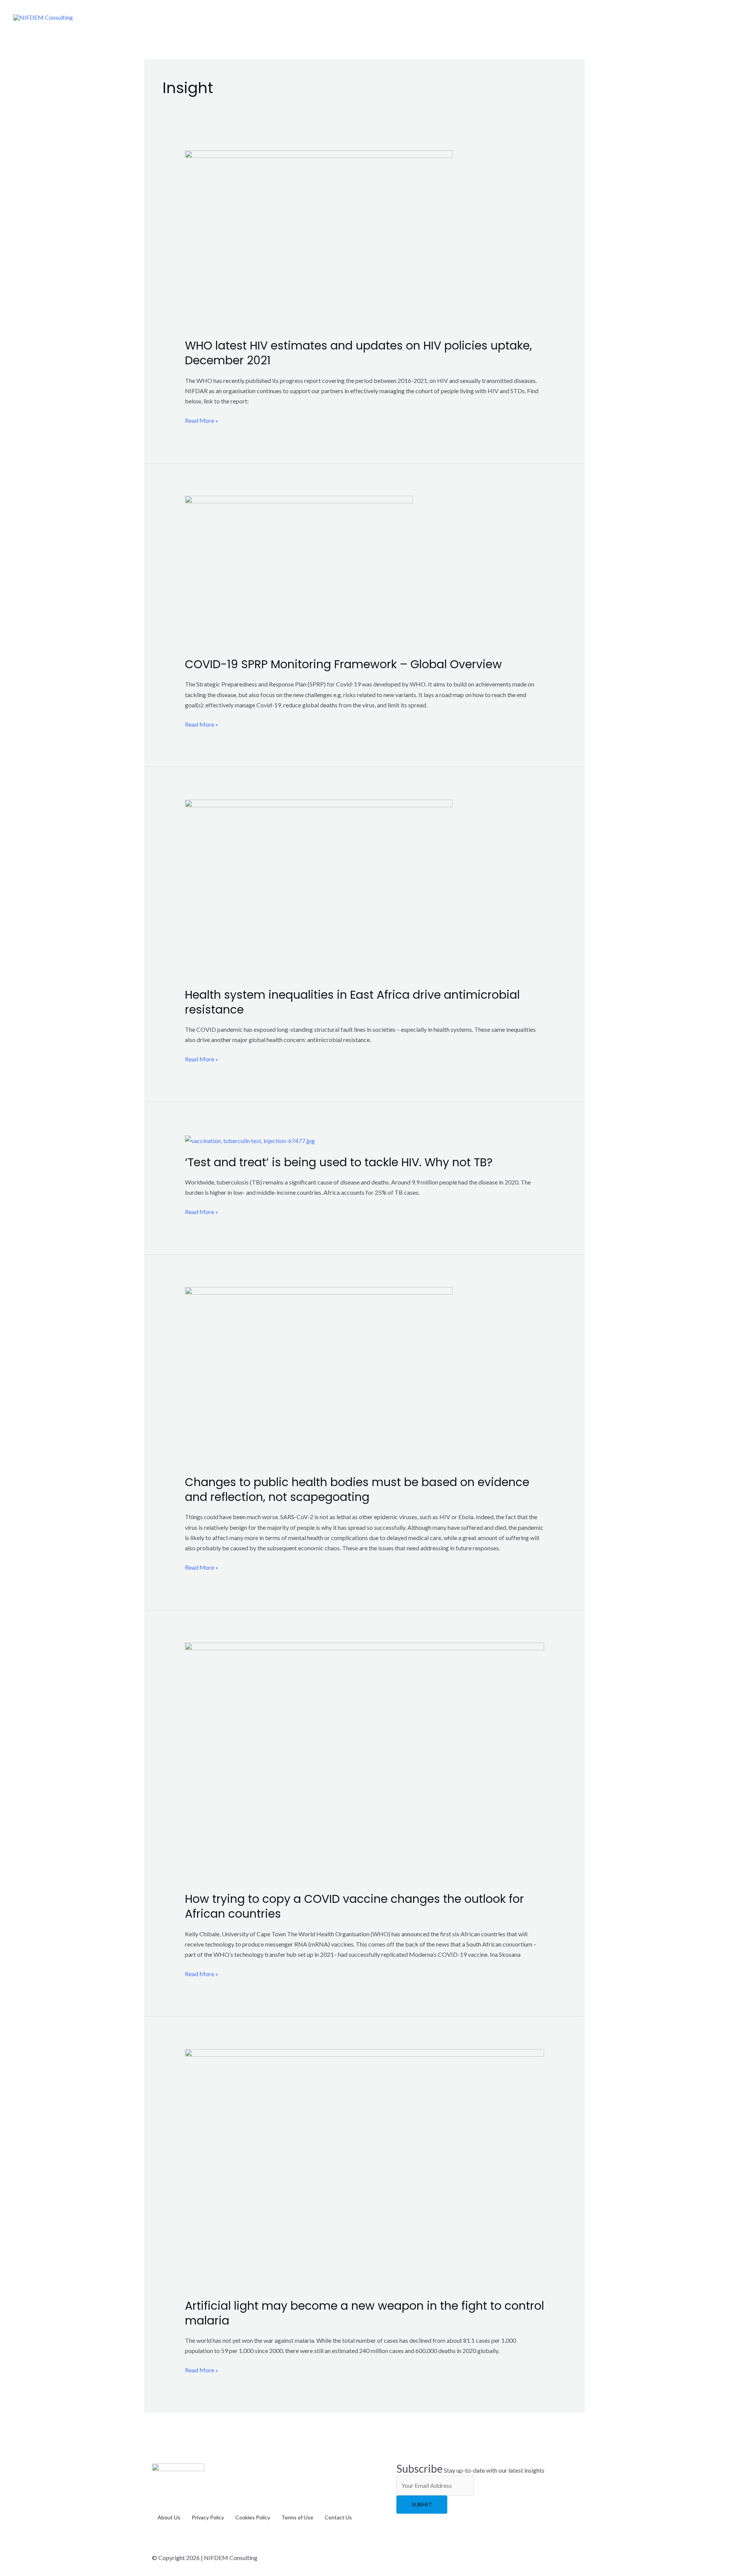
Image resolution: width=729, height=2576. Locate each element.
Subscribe (420, 2468)
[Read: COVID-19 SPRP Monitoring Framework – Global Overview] (299, 571)
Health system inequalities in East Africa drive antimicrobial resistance (352, 1002)
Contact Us (690, 17)
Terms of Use (297, 2517)
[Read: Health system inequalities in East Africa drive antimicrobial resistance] (319, 888)
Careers (645, 17)
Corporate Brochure (552, 17)
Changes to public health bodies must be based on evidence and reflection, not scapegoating (357, 1490)
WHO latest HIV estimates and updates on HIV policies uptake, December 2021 (358, 353)
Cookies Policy (253, 2517)
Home (387, 17)
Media (610, 17)
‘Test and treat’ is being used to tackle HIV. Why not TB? (339, 1162)
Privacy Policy (208, 2517)
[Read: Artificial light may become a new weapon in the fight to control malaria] (365, 2168)
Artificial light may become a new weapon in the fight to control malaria (364, 2313)
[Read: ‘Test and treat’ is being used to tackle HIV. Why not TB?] (250, 1139)
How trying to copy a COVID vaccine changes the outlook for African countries (354, 1906)
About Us (424, 17)
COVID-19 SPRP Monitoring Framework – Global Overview (343, 664)
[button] (500, 17)
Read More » (202, 420)
